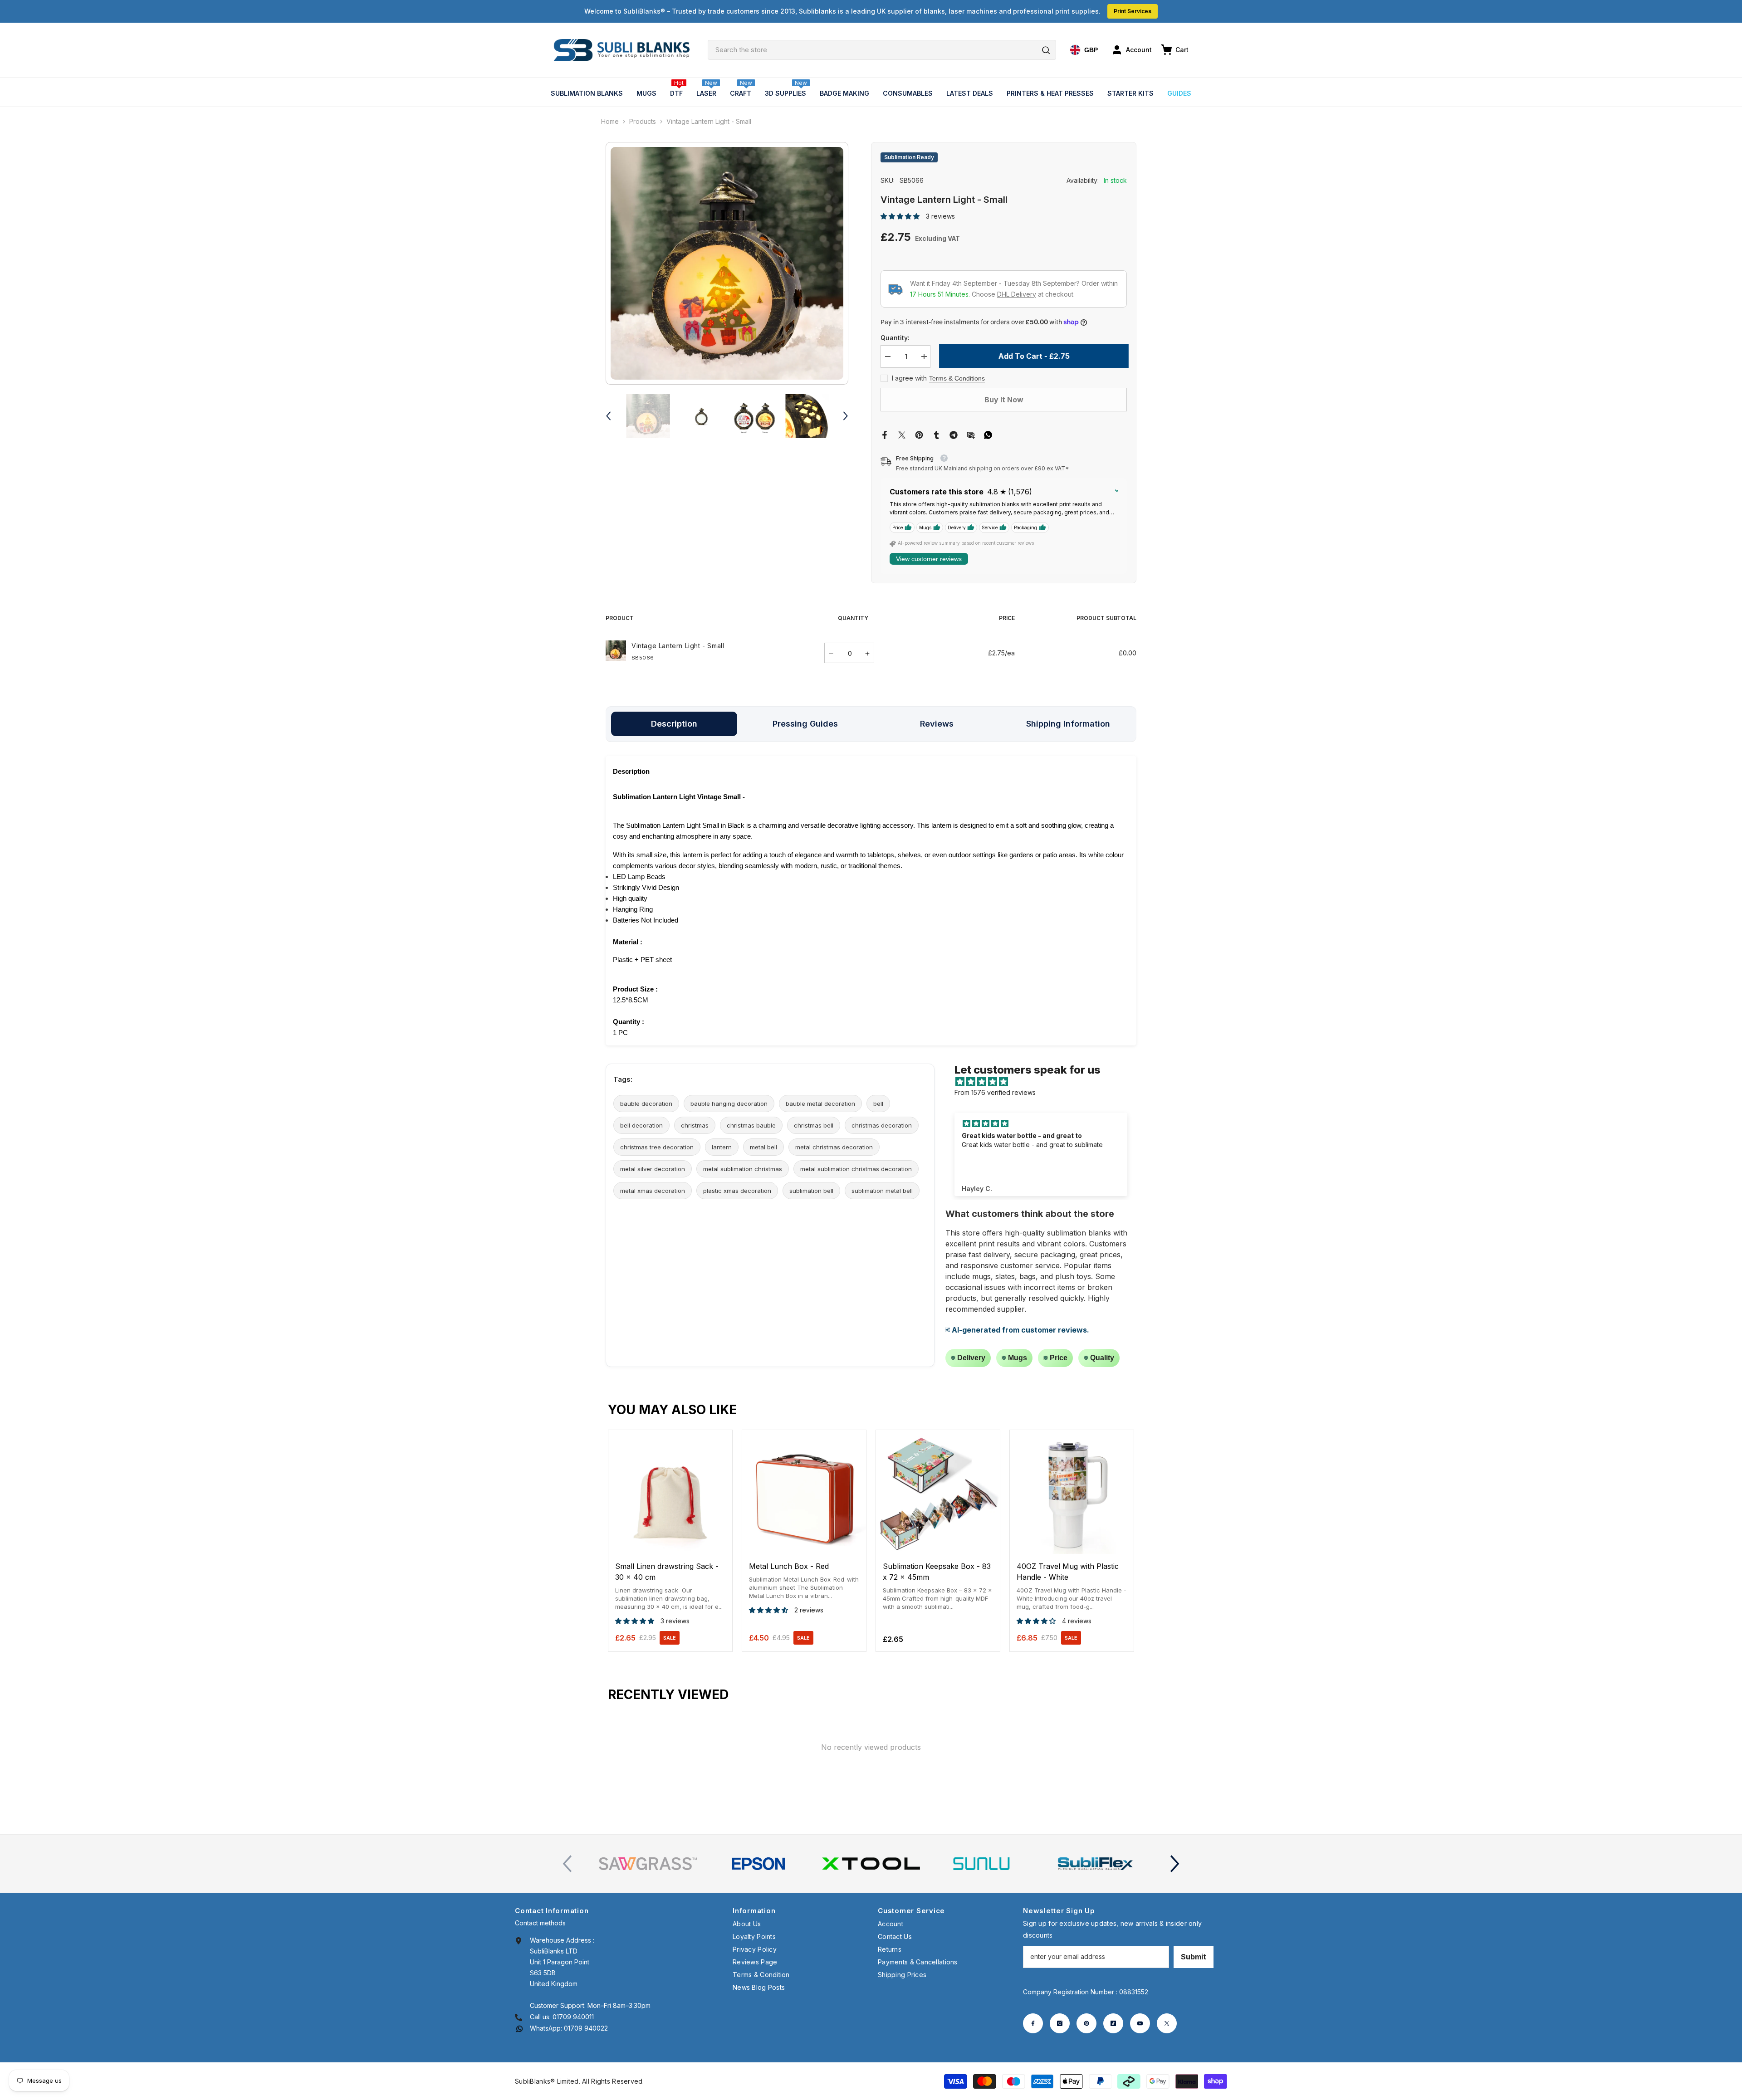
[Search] (882, 50)
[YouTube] (1140, 2023)
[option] (727, 263)
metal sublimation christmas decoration (856, 1169)
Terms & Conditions (957, 378)
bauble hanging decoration (729, 1104)
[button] (608, 416)
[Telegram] (954, 434)
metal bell (763, 1147)
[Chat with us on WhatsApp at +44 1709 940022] (519, 2028)
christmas (695, 1125)
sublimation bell (811, 1191)
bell (878, 1104)
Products (643, 121)
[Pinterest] (919, 434)
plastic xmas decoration (737, 1191)
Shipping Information (1068, 724)
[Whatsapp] (988, 434)
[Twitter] (902, 434)
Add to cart (670, 1546)
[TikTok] (1113, 2023)
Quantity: (895, 338)
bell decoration (641, 1125)
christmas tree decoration (657, 1147)
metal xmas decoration (653, 1191)
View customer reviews (929, 559)
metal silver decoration (653, 1169)
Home (610, 121)
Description (674, 724)
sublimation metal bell (882, 1191)
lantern (722, 1147)
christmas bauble (751, 1125)
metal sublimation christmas (743, 1169)
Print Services (1133, 11)
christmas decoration (882, 1125)
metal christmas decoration (834, 1147)
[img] (1045, 1082)
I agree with (909, 378)
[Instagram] (1060, 2023)
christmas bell (814, 1125)
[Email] (971, 434)
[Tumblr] (936, 434)
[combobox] (882, 50)
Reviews (937, 724)
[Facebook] (885, 434)
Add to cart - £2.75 (1032, 356)
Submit (1194, 1957)
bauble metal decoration (820, 1104)
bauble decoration (646, 1104)
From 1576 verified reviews (995, 1092)
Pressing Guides (805, 724)
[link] (648, 1864)
